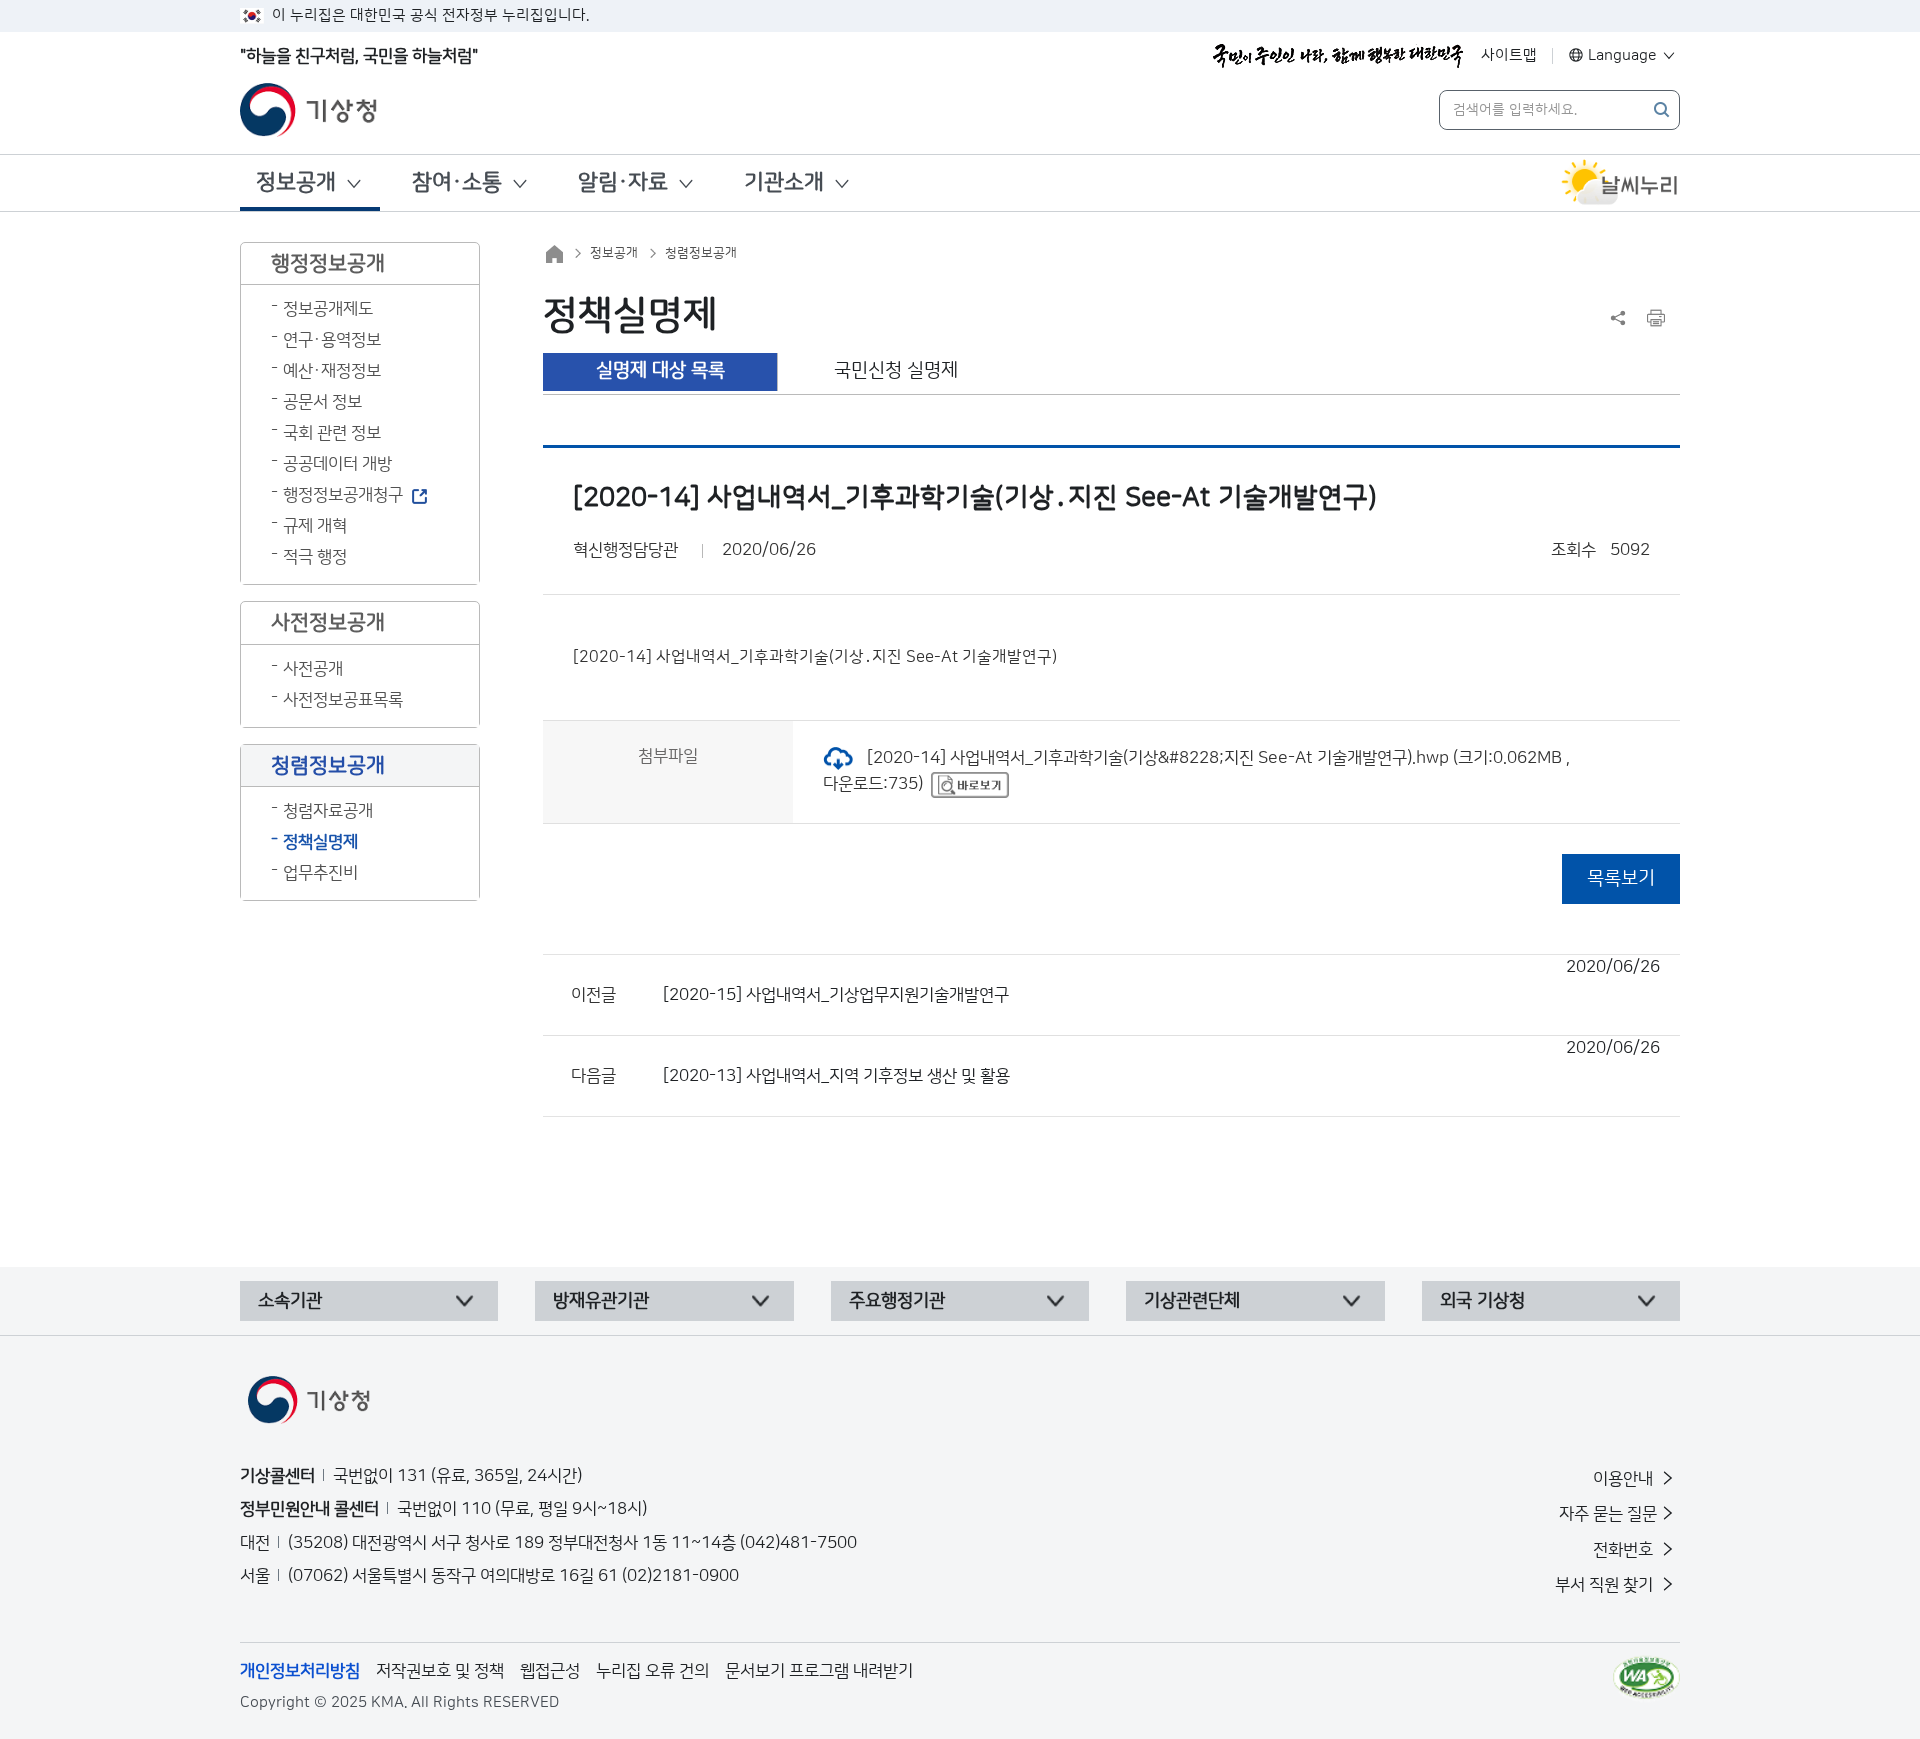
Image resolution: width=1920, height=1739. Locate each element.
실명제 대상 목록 (660, 370)
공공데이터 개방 (337, 464)
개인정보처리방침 (300, 1671)
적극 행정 (315, 557)
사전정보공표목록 (343, 700)
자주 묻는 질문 (1608, 1514)
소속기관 (290, 1301)
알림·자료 (623, 182)
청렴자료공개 (328, 811)
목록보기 (1621, 878)
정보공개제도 (328, 309)
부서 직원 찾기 (1606, 1585)
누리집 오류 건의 (652, 1671)
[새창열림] (1620, 183)
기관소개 (784, 182)
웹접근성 (550, 1671)
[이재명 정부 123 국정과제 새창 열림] (1338, 56)
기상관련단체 (1192, 1301)
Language (1622, 55)
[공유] (1618, 318)
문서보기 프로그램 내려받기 (819, 1671)
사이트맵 (1509, 55)
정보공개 (296, 182)
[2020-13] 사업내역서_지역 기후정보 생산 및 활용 (1161, 1062)
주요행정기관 (897, 1301)
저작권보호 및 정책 (440, 1671)
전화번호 (1625, 1550)
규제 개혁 (315, 526)
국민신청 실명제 (896, 370)
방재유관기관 (601, 1301)
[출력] (1656, 318)
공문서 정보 (322, 402)
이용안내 (1625, 1479)
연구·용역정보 (332, 340)
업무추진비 (320, 873)
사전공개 (313, 669)
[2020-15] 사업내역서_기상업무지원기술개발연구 (1161, 981)
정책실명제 (320, 842)
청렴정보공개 (701, 253)
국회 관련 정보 (332, 433)
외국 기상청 (1482, 1301)
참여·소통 (457, 182)
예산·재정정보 (332, 371)
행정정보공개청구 (343, 495)
